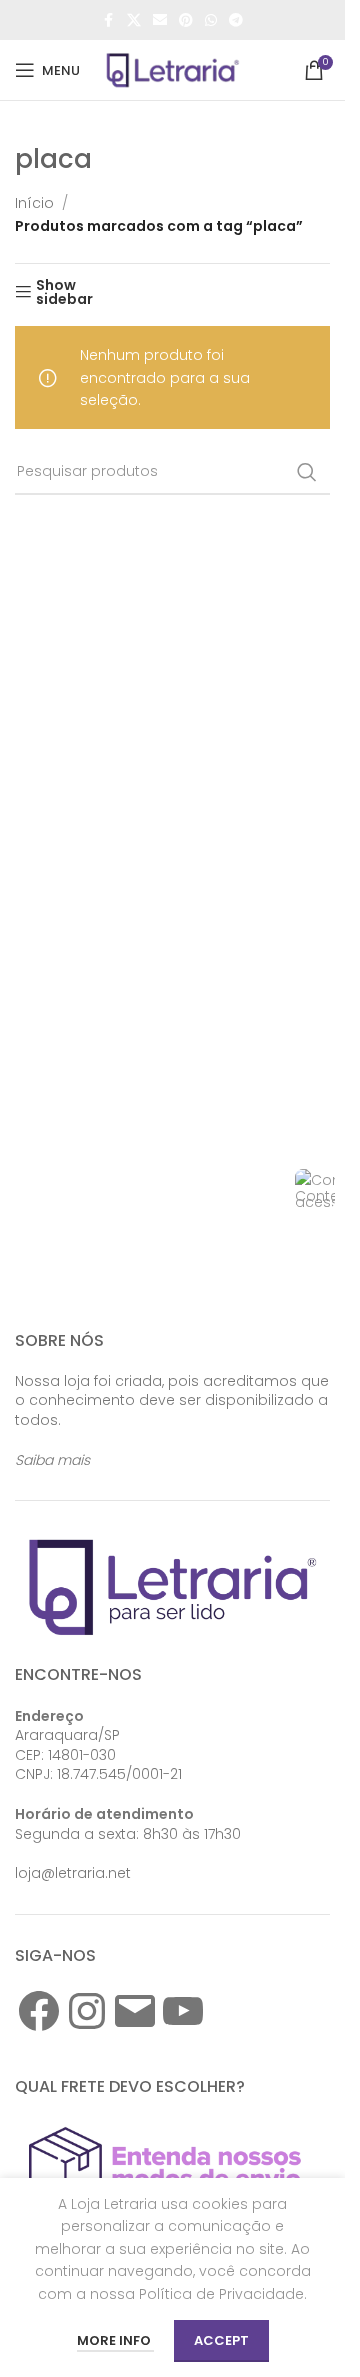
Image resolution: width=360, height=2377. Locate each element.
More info (115, 2340)
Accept (221, 2340)
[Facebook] (39, 2011)
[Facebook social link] (109, 20)
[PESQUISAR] (307, 472)
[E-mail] (135, 2011)
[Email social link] (160, 20)
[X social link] (134, 20)
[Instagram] (87, 2011)
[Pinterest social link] (186, 20)
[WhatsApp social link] (211, 20)
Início (34, 203)
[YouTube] (183, 2011)
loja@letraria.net (73, 1873)
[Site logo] (173, 69)
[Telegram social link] (236, 20)
